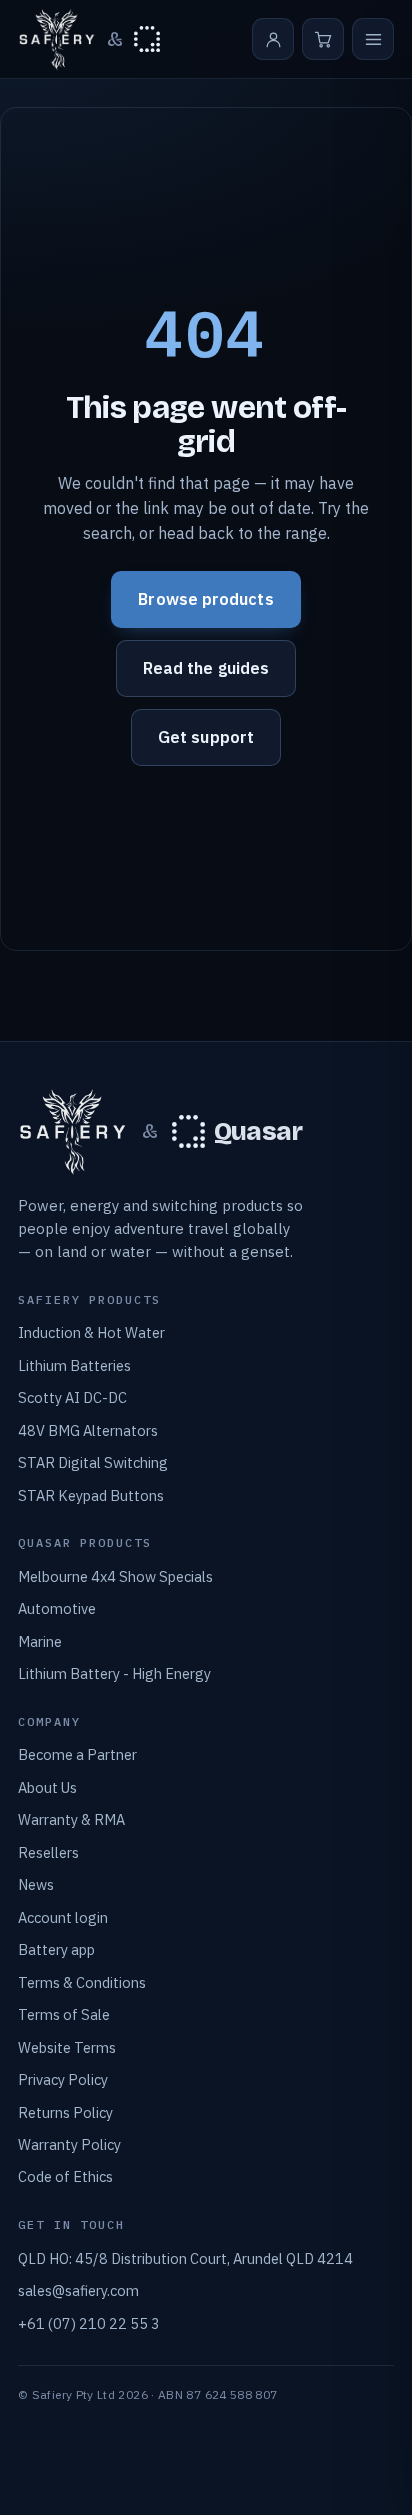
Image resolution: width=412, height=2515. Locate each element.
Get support (206, 737)
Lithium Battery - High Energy (114, 1673)
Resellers (48, 1852)
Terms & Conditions (82, 1982)
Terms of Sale (64, 2014)
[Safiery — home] (57, 39)
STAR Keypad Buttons (91, 1495)
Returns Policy (65, 2112)
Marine (40, 1641)
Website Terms (67, 2047)
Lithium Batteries (74, 1365)
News (36, 1884)
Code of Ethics (65, 2176)
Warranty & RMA (71, 1819)
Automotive (57, 1608)
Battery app (56, 1949)
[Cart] (323, 39)
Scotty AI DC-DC (72, 1397)
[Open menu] (373, 39)
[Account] (273, 39)
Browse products (205, 599)
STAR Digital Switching (93, 1462)
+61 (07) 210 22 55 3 (89, 2323)
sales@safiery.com (78, 2290)
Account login (63, 1917)
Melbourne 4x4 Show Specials (115, 1576)
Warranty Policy (69, 2144)
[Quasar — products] (147, 39)
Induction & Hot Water (91, 1332)
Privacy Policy (63, 2079)
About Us (47, 1787)
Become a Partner (77, 1754)
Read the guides (206, 668)
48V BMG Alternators (88, 1430)
